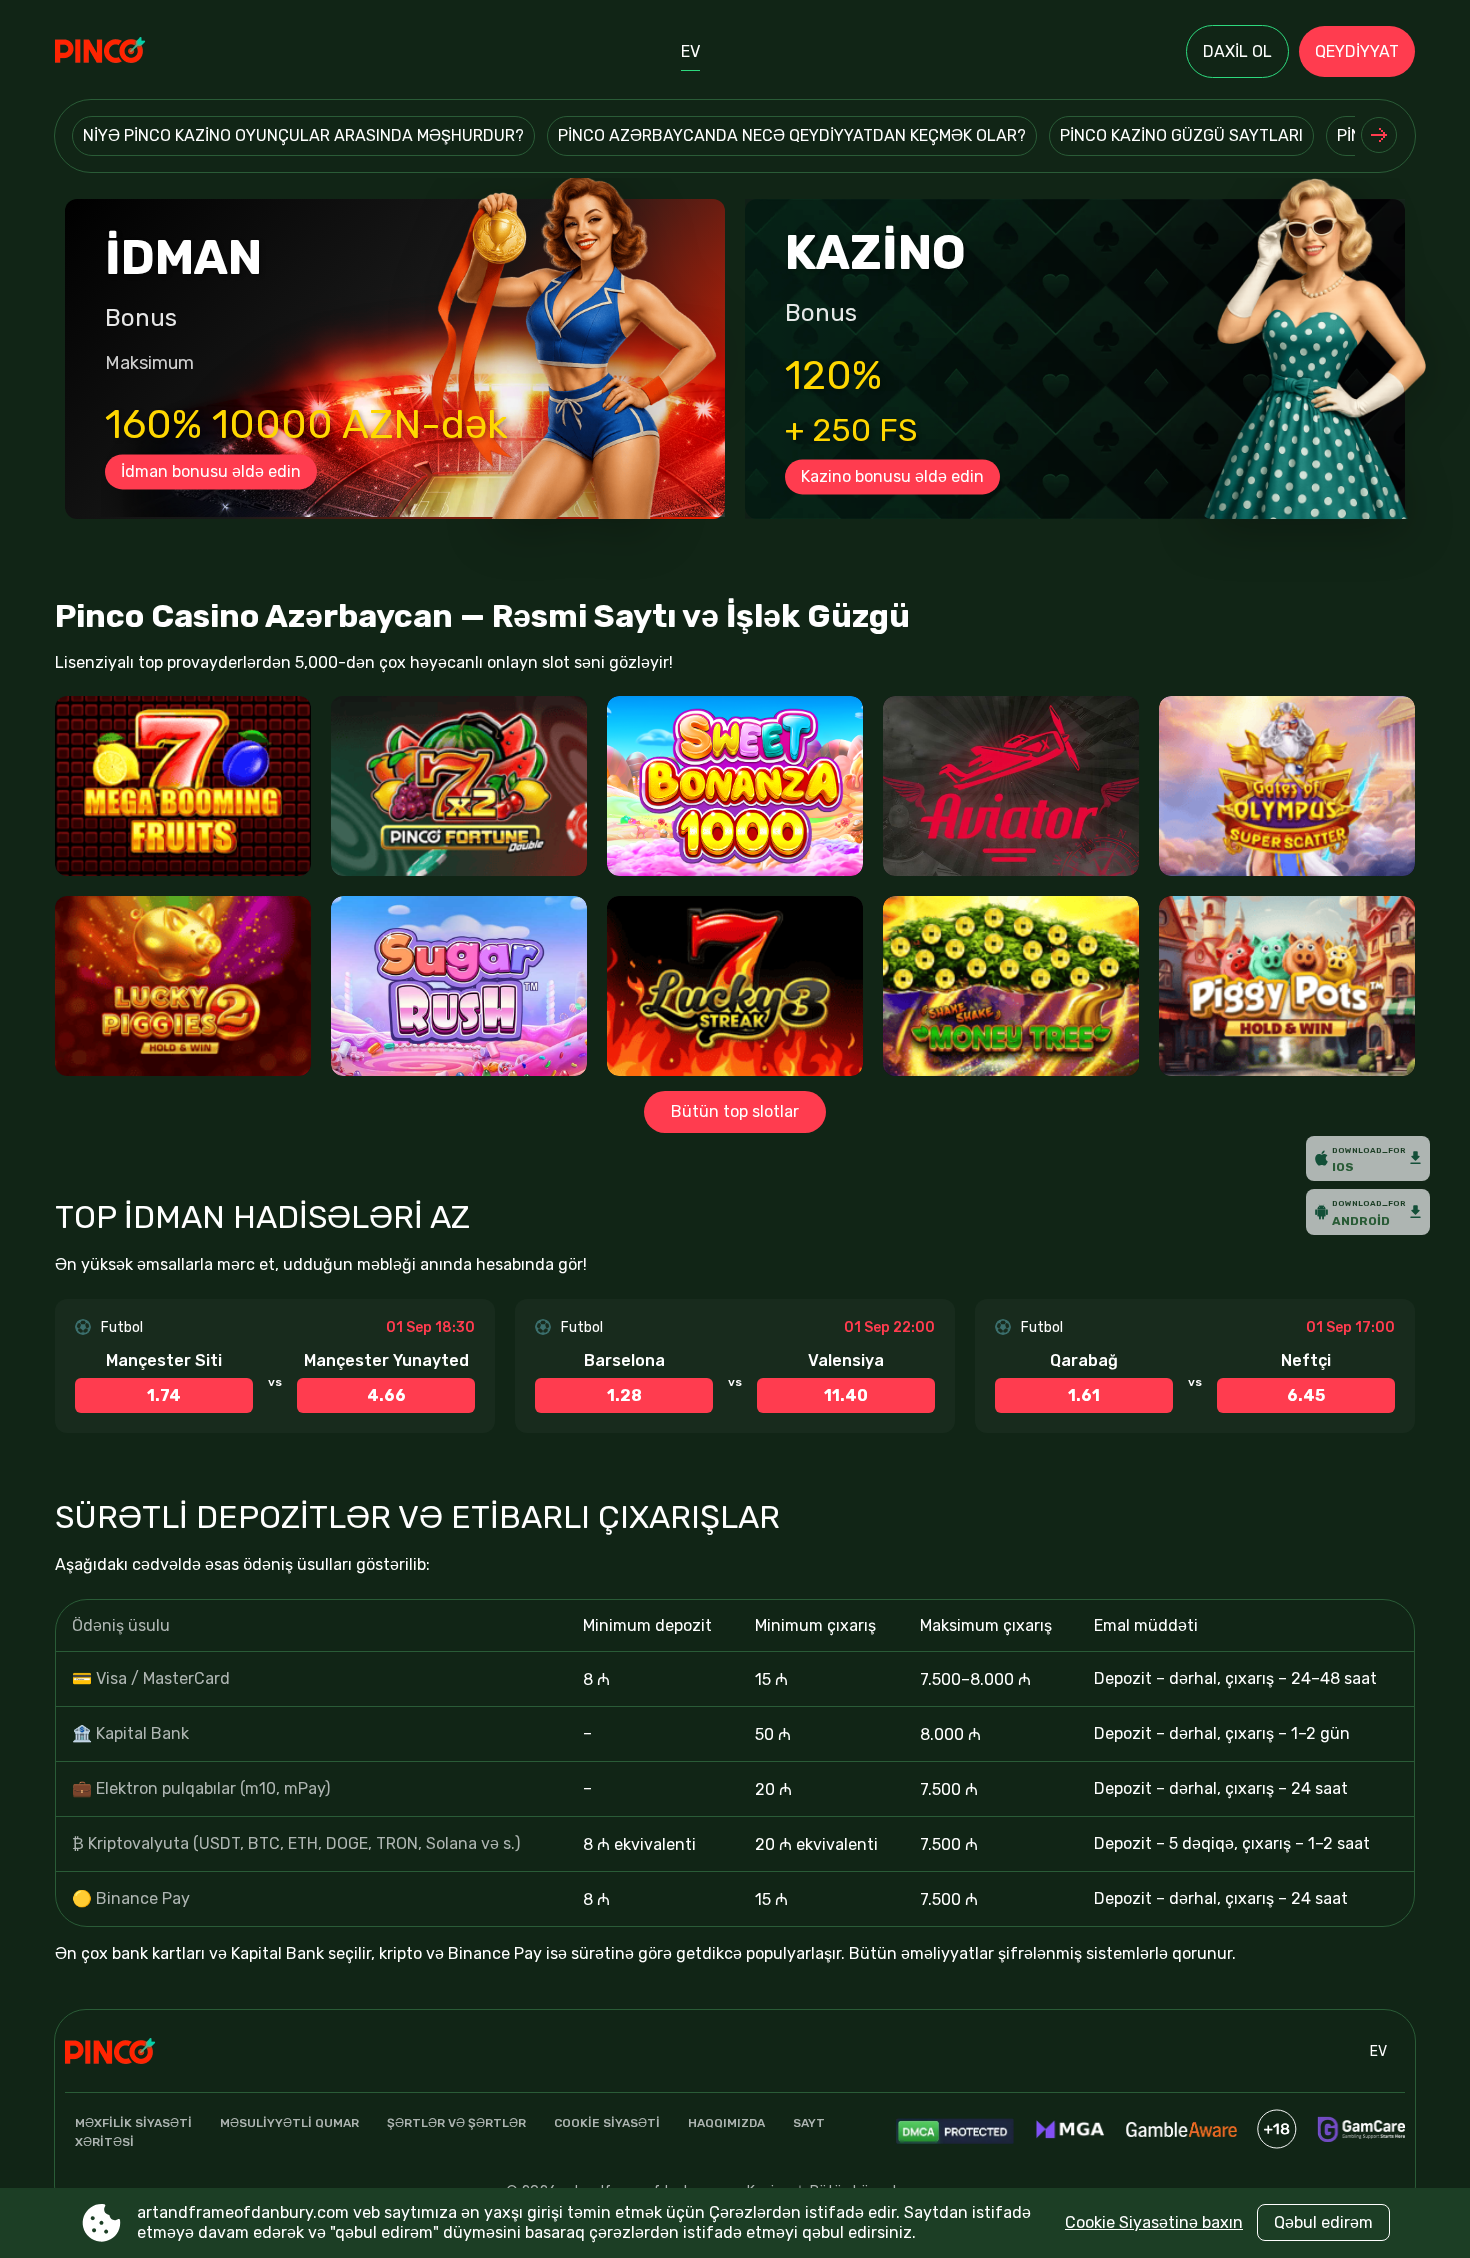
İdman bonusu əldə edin (211, 471)
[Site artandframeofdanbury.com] (124, 52)
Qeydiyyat (1357, 51)
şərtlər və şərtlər (456, 2123)
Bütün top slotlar (735, 1111)
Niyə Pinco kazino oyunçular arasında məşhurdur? (303, 135)
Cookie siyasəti (607, 2123)
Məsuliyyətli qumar (289, 2123)
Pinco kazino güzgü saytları (1181, 135)
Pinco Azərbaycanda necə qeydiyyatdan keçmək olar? (792, 135)
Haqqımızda (726, 2123)
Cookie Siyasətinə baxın (1154, 2222)
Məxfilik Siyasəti (133, 2123)
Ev (690, 51)
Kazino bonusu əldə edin (892, 476)
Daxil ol (1237, 51)
